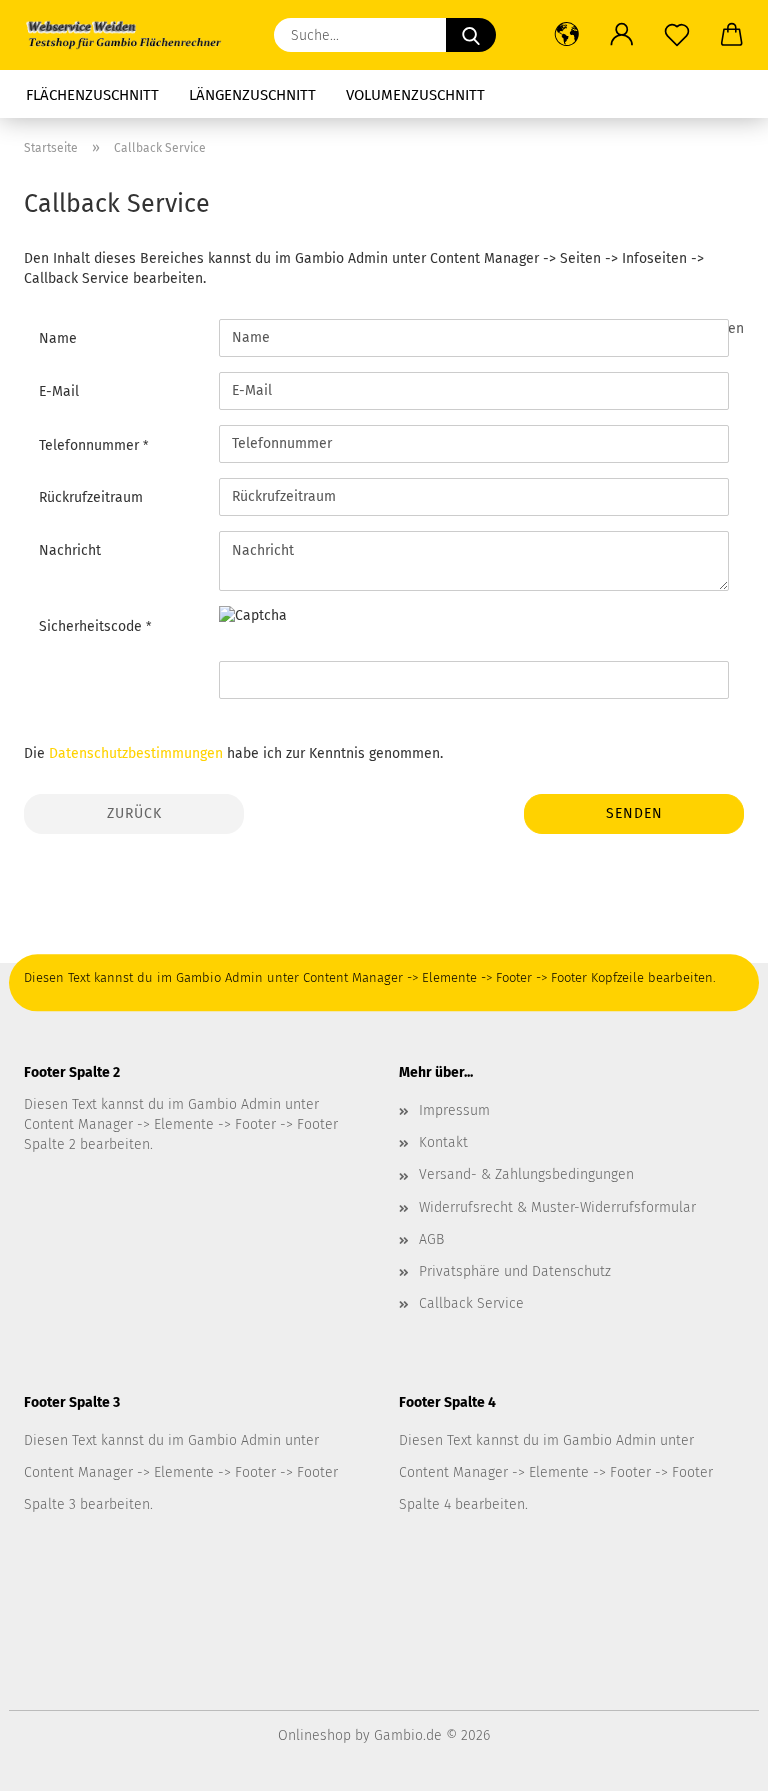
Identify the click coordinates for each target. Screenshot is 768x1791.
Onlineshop (314, 1735)
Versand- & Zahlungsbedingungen (526, 1174)
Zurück (134, 813)
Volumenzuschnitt (415, 95)
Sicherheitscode (92, 626)
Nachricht (70, 550)
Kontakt (443, 1142)
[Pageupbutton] (713, 1761)
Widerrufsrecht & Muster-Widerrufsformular (557, 1207)
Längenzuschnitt (252, 95)
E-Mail (59, 391)
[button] (566, 35)
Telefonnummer (91, 445)
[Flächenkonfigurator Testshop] (130, 35)
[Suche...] (471, 35)
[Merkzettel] (676, 35)
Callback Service (471, 1303)
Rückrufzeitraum (91, 497)
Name (58, 338)
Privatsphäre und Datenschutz (515, 1271)
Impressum (454, 1110)
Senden (634, 813)
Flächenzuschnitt (92, 95)
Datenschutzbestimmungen (136, 753)
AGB (431, 1239)
